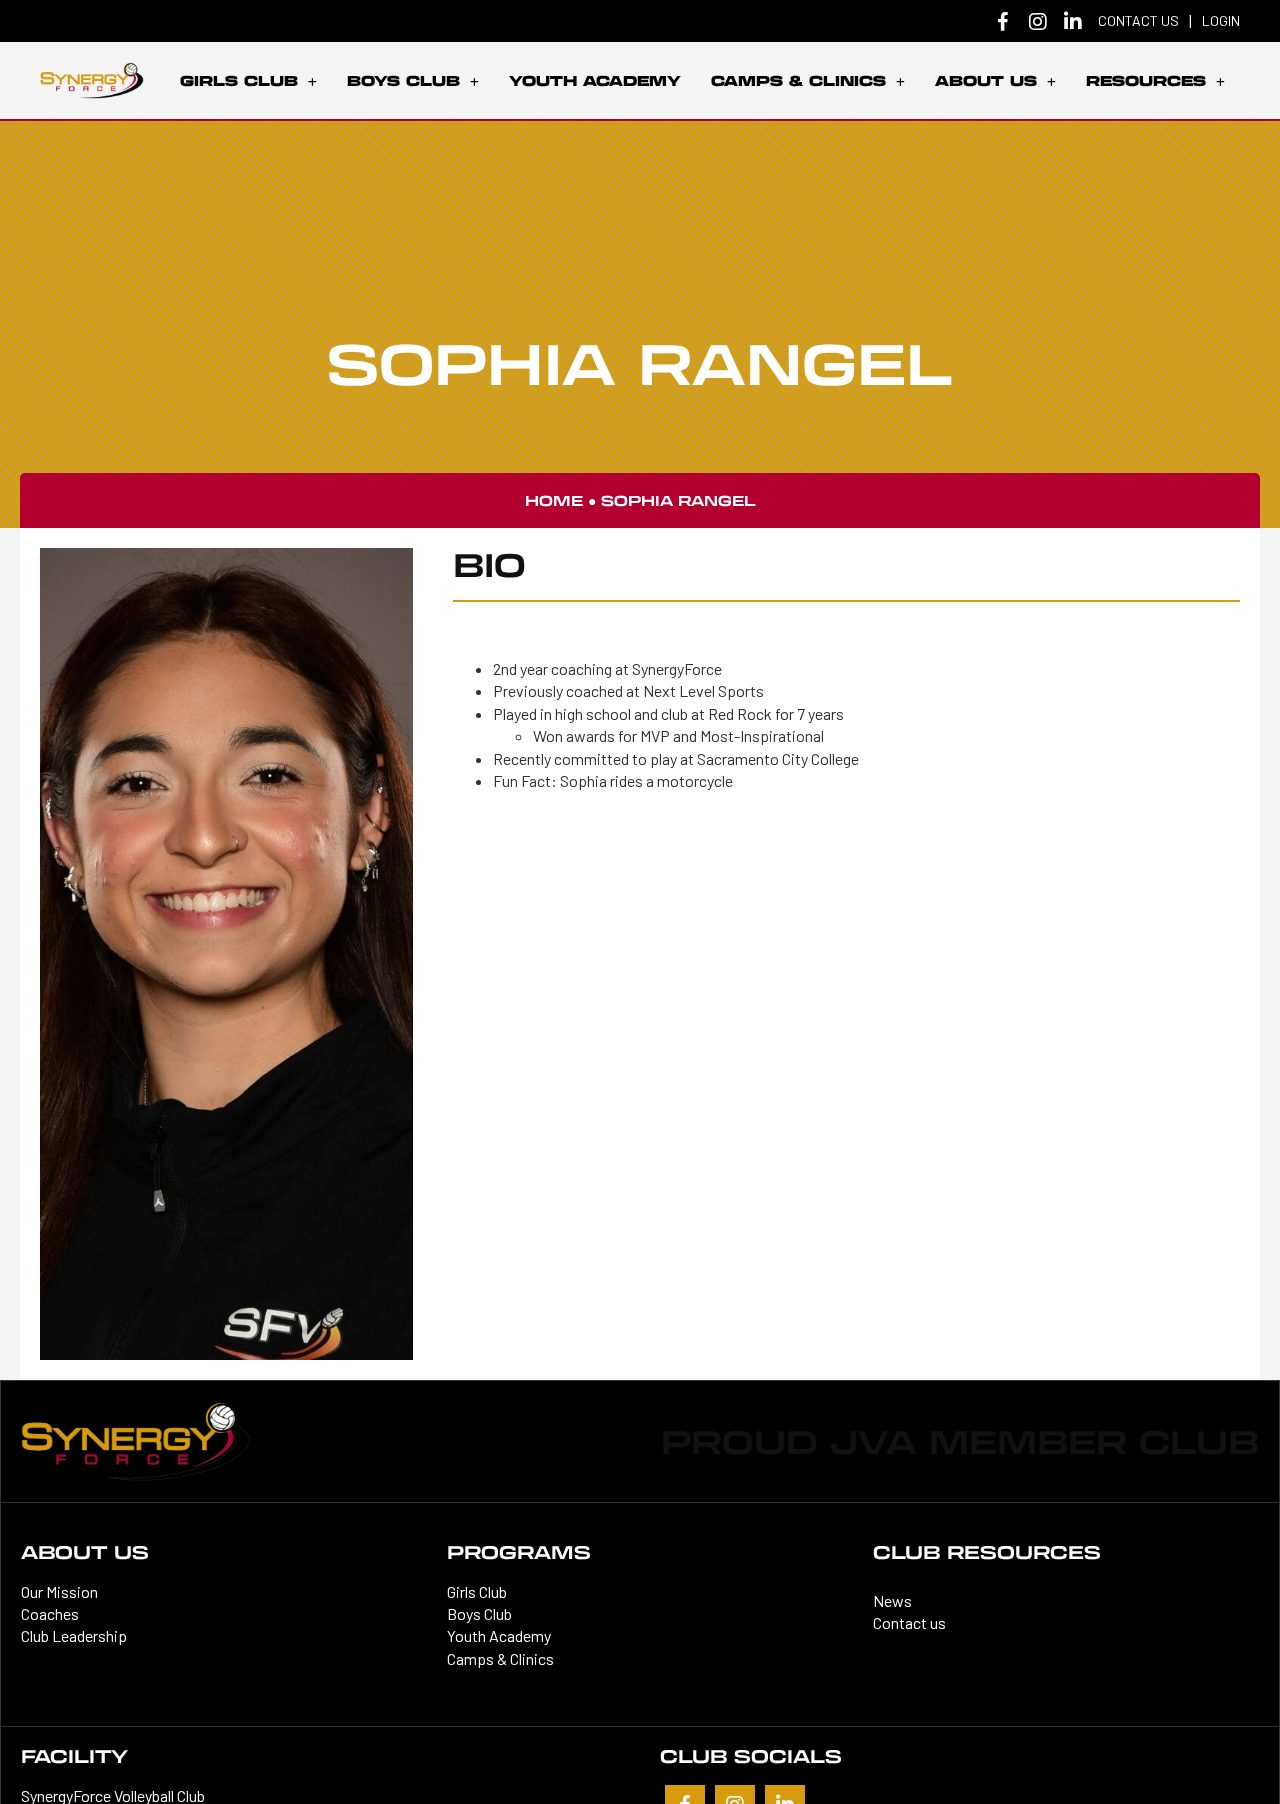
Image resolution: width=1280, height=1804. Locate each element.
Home (554, 500)
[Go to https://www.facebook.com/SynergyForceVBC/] (1003, 24)
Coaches (50, 1613)
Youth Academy (499, 1635)
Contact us (1138, 20)
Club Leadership (74, 1635)
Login (1221, 20)
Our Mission (59, 1591)
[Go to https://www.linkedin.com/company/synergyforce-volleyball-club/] (1073, 23)
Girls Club (477, 1591)
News (892, 1600)
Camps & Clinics (500, 1658)
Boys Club (479, 1613)
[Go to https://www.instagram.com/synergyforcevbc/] (1038, 23)
